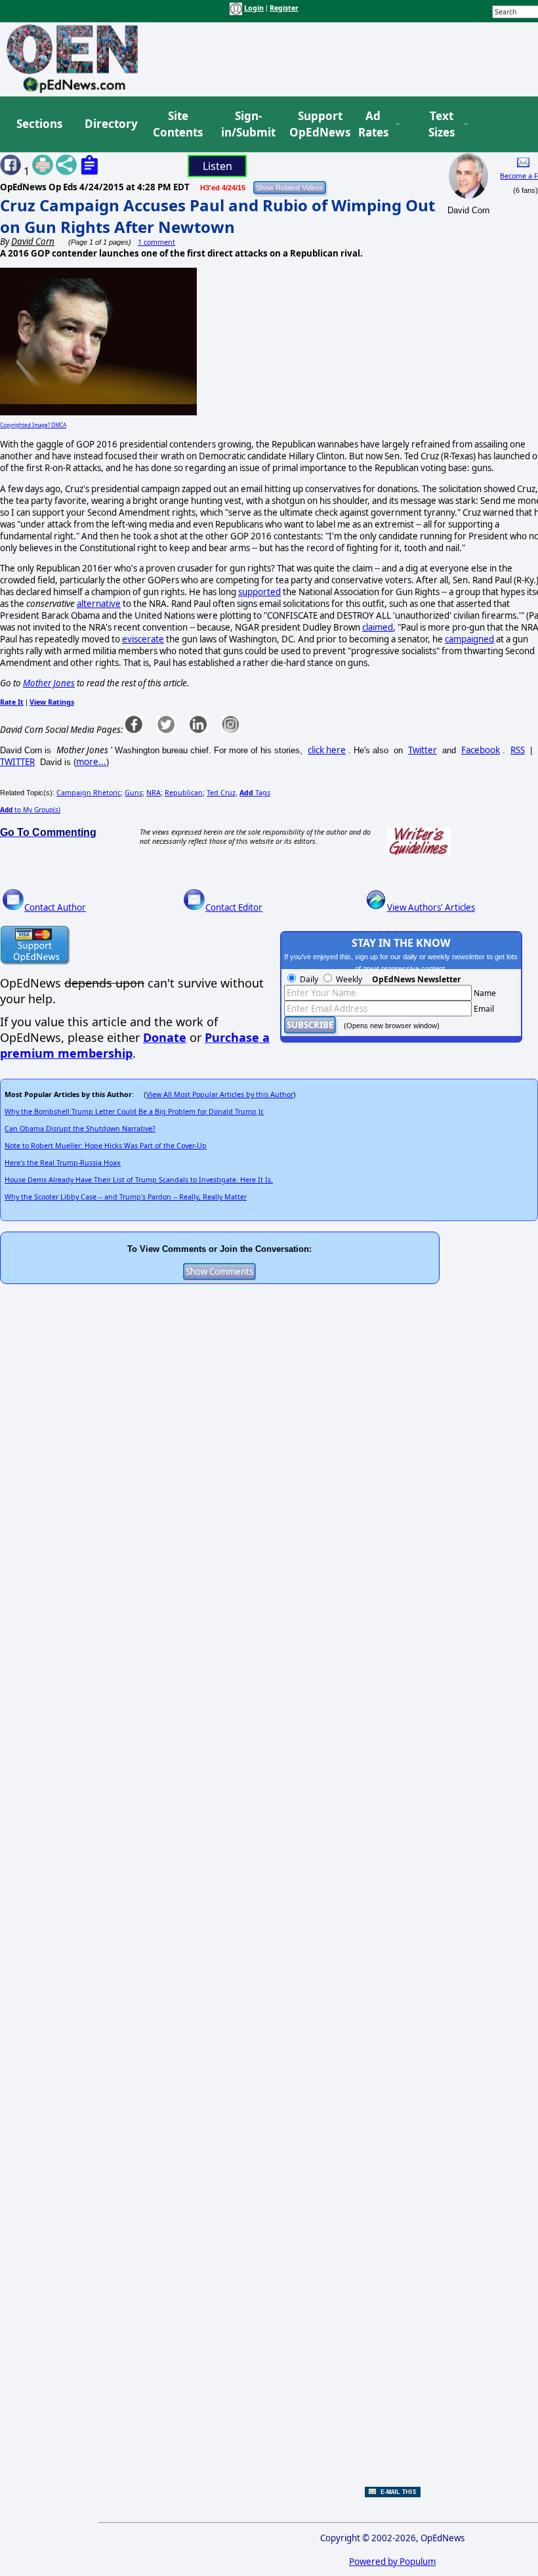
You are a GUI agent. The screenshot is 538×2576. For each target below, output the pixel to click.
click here (327, 750)
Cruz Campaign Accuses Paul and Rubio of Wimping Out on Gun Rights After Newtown (217, 216)
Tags (255, 793)
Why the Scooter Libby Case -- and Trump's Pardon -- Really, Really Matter (126, 1197)
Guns (134, 793)
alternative (99, 604)
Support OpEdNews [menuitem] (315, 124)
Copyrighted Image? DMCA (33, 425)
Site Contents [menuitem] (178, 124)
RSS (518, 750)
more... (91, 762)
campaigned (469, 639)
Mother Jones (49, 683)
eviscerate (143, 639)
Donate (165, 1037)
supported (259, 592)
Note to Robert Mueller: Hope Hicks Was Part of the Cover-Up (106, 1146)
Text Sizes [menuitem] (442, 124)
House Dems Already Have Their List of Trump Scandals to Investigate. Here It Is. (139, 1180)
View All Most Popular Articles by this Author (220, 1094)
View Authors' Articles (431, 907)
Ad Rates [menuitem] (373, 124)
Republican (184, 793)
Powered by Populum (392, 2562)
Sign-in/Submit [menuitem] (247, 124)
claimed (378, 627)
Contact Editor (234, 907)
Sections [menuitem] (39, 124)
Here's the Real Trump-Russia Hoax (63, 1163)
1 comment (156, 242)
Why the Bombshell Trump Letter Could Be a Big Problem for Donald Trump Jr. (134, 1111)
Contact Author (55, 907)
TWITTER (17, 762)
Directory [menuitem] (110, 124)
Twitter (423, 750)
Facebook (481, 750)
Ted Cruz (221, 793)
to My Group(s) (30, 810)
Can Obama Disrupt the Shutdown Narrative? (80, 1129)
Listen (217, 166)
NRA (154, 793)
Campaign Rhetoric (89, 793)
